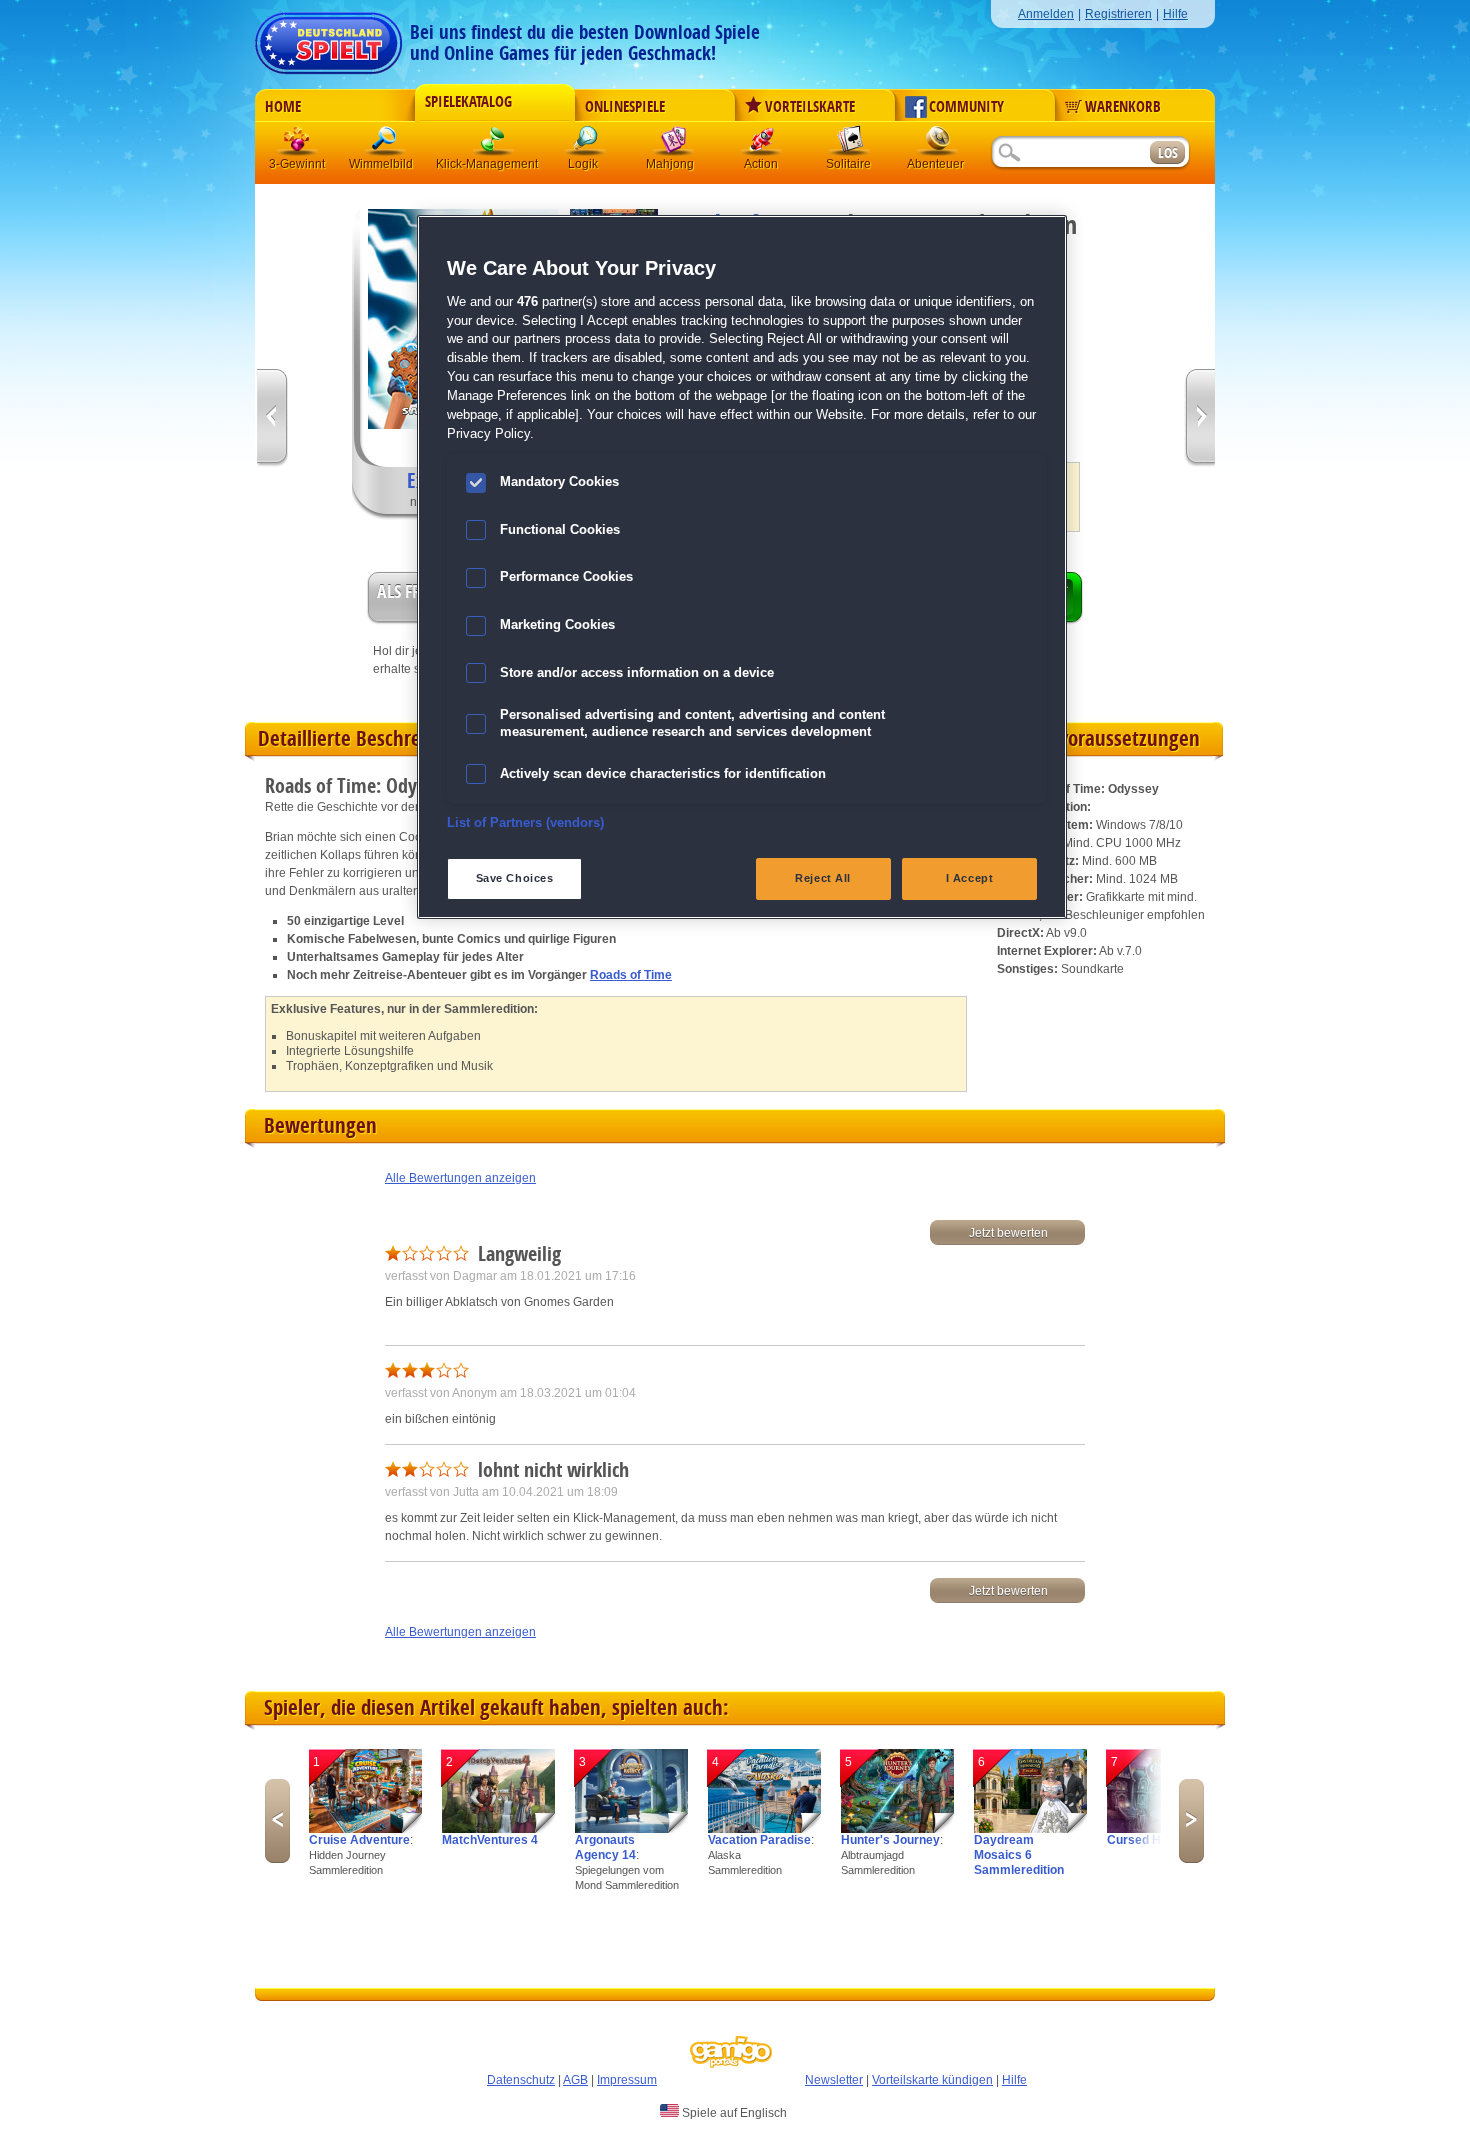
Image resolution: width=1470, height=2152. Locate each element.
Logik (586, 144)
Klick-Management (494, 144)
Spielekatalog (468, 102)
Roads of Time (631, 975)
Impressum (627, 2080)
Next (1191, 1821)
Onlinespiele (625, 107)
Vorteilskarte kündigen (932, 2080)
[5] (897, 1829)
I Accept (970, 878)
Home (283, 107)
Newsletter (834, 2080)
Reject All (823, 878)
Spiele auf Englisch (733, 2113)
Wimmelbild (386, 144)
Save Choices (515, 878)
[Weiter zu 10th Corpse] (1199, 418)
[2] (498, 1829)
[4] (764, 1829)
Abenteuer (938, 144)
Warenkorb (1123, 107)
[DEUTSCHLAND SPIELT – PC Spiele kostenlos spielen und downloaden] (328, 37)
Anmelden (1046, 14)
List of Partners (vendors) (525, 823)
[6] (1030, 1829)
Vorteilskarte (810, 107)
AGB (575, 2080)
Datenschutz (521, 2080)
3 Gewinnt (298, 144)
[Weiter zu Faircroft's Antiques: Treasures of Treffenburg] (272, 418)
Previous (277, 1821)
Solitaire (850, 144)
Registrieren (1118, 14)
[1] (365, 1829)
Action (762, 144)
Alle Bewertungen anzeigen (460, 1178)
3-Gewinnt (297, 164)
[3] (631, 1829)
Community (966, 107)
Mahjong (674, 144)
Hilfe (1175, 14)
